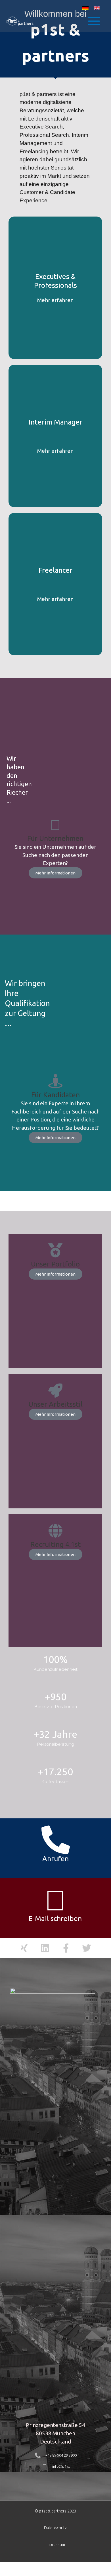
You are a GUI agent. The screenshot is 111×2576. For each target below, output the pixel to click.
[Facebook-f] (66, 1948)
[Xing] (24, 1948)
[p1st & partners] (20, 21)
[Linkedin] (45, 1948)
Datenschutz (55, 2528)
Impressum (55, 2545)
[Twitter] (86, 1948)
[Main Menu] (94, 21)
